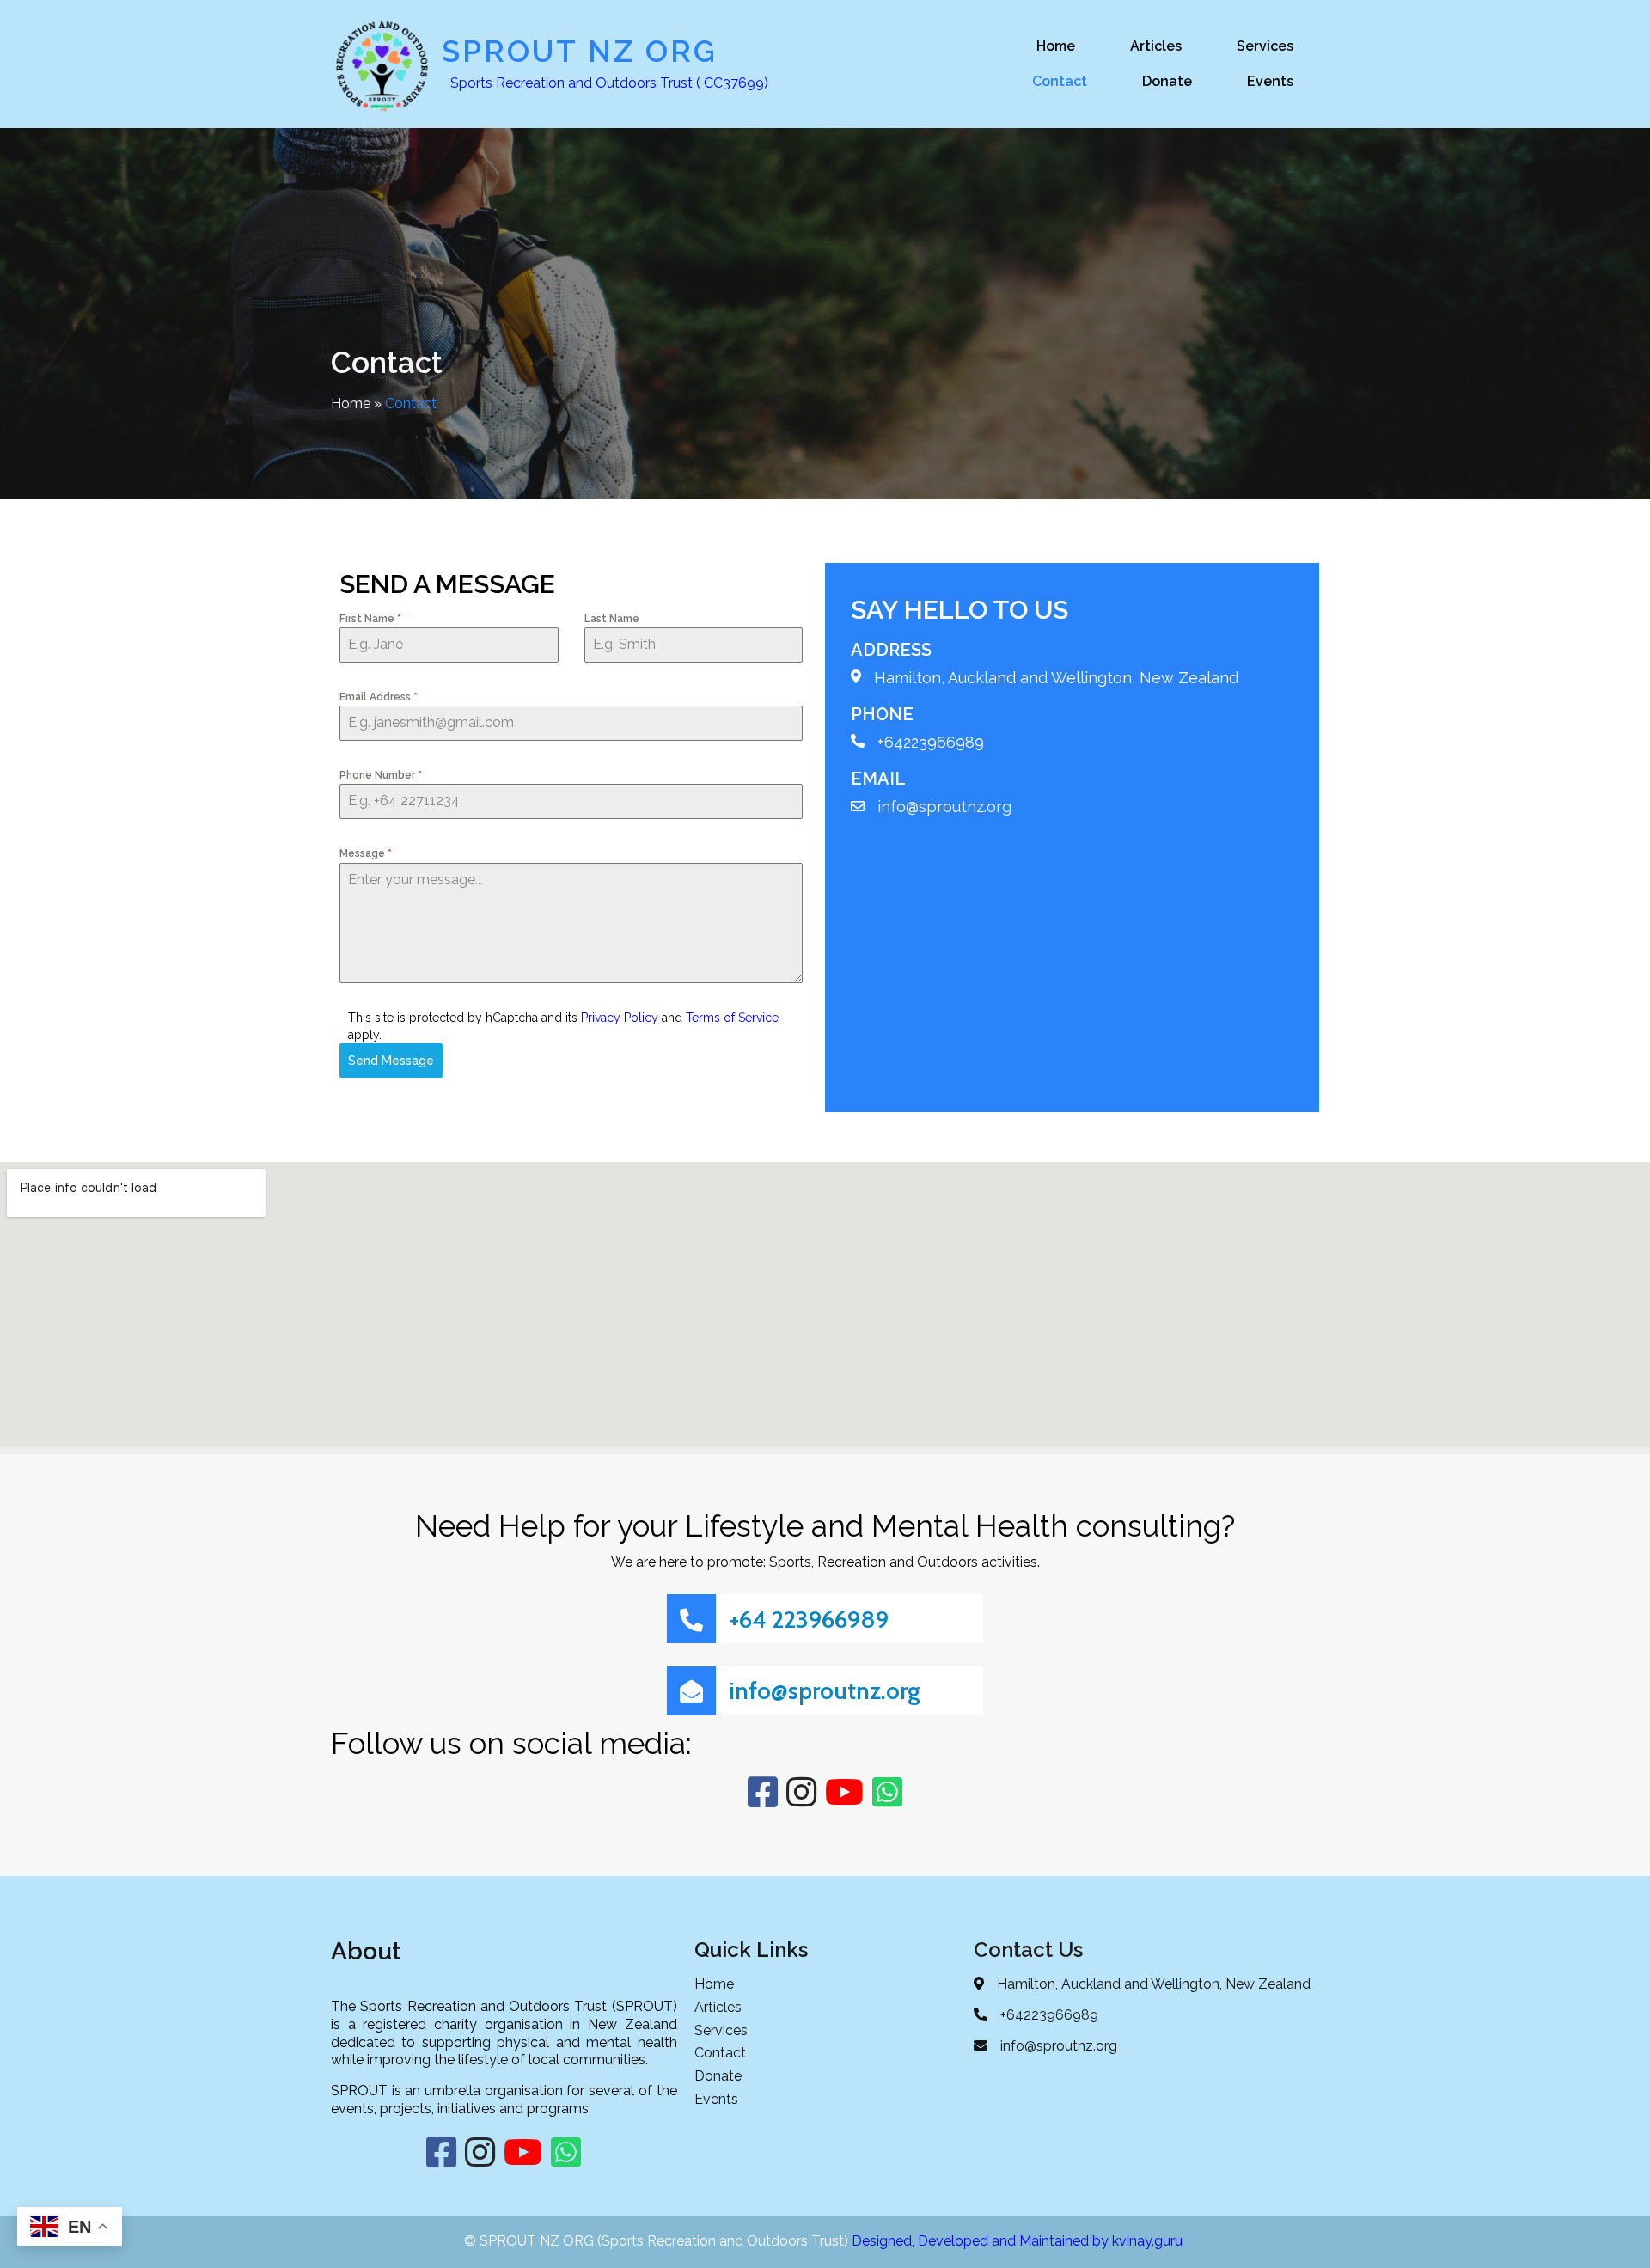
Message (366, 853)
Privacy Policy (620, 1018)
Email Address (379, 697)
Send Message (391, 1061)
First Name (370, 619)
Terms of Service (732, 1018)
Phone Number (381, 775)
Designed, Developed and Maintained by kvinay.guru (1019, 2241)
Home (351, 403)
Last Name (612, 619)
